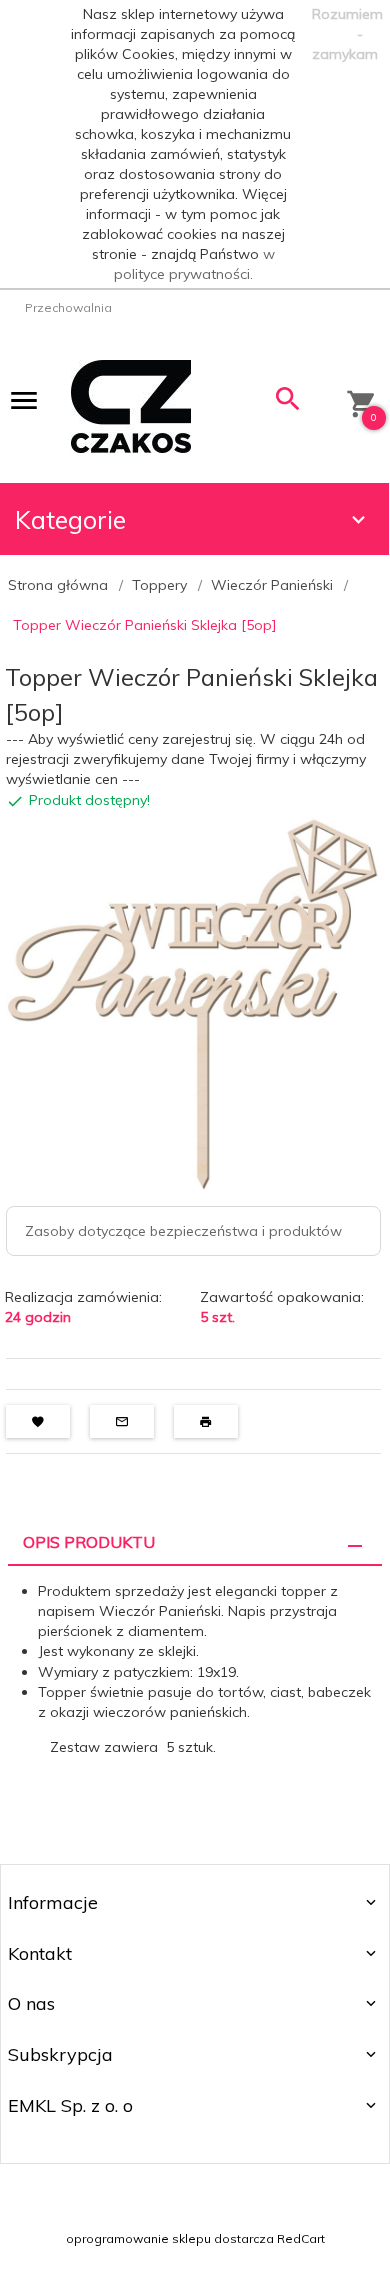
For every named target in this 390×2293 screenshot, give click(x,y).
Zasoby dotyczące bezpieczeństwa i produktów (183, 1231)
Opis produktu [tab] (89, 1542)
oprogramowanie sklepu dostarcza (170, 2238)
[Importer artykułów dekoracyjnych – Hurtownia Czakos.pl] (131, 405)
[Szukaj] (288, 403)
